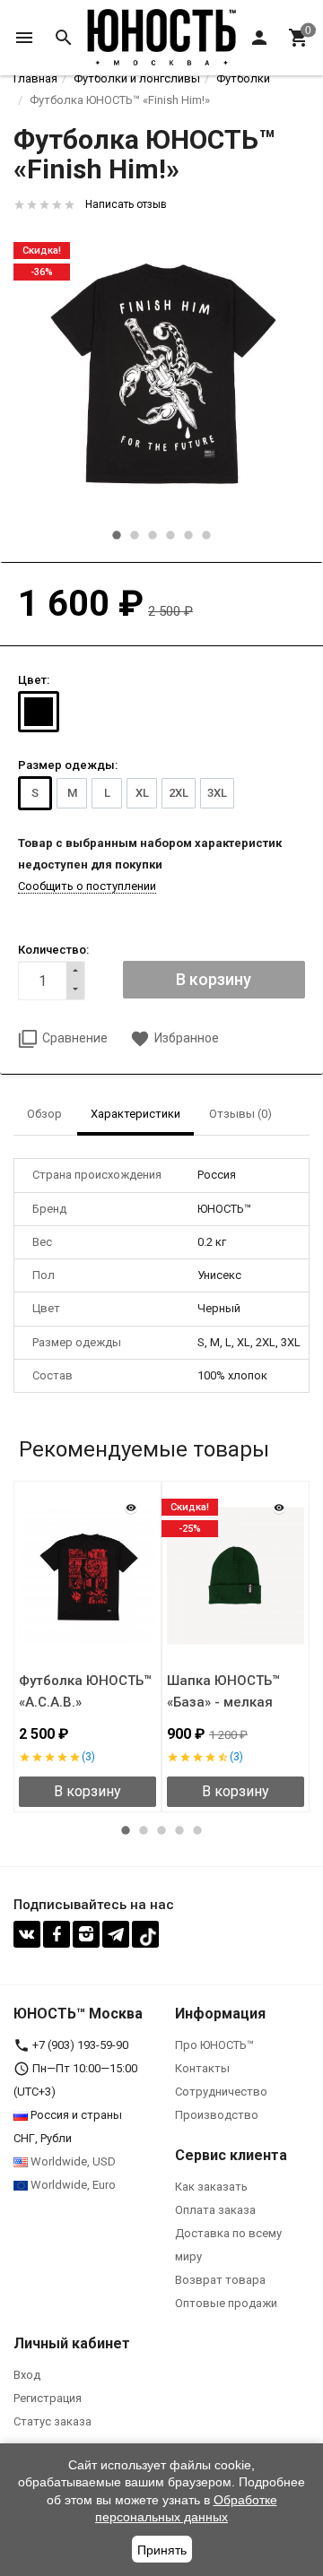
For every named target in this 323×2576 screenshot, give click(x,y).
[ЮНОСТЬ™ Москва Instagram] (86, 1934)
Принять (162, 2550)
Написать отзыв (126, 204)
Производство (217, 2115)
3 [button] (153, 535)
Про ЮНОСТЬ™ (214, 2045)
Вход (27, 2375)
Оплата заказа (215, 2210)
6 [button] (206, 535)
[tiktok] (145, 1934)
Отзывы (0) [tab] (240, 1114)
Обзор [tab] (44, 1114)
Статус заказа (52, 2421)
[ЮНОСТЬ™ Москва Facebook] (57, 1934)
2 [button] (135, 535)
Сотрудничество (221, 2092)
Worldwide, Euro (72, 2185)
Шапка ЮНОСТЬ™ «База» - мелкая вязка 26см (223, 1702)
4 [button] (170, 535)
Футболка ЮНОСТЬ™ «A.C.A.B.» (85, 1691)
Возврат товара (220, 2280)
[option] (161, 372)
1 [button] (117, 535)
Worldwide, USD (72, 2161)
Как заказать (211, 2187)
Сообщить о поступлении (87, 886)
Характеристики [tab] (135, 1114)
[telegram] (116, 1934)
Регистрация (48, 2398)
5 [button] (188, 535)
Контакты (202, 2068)
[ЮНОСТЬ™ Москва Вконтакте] (27, 1934)
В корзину (87, 1791)
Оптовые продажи (226, 2303)
